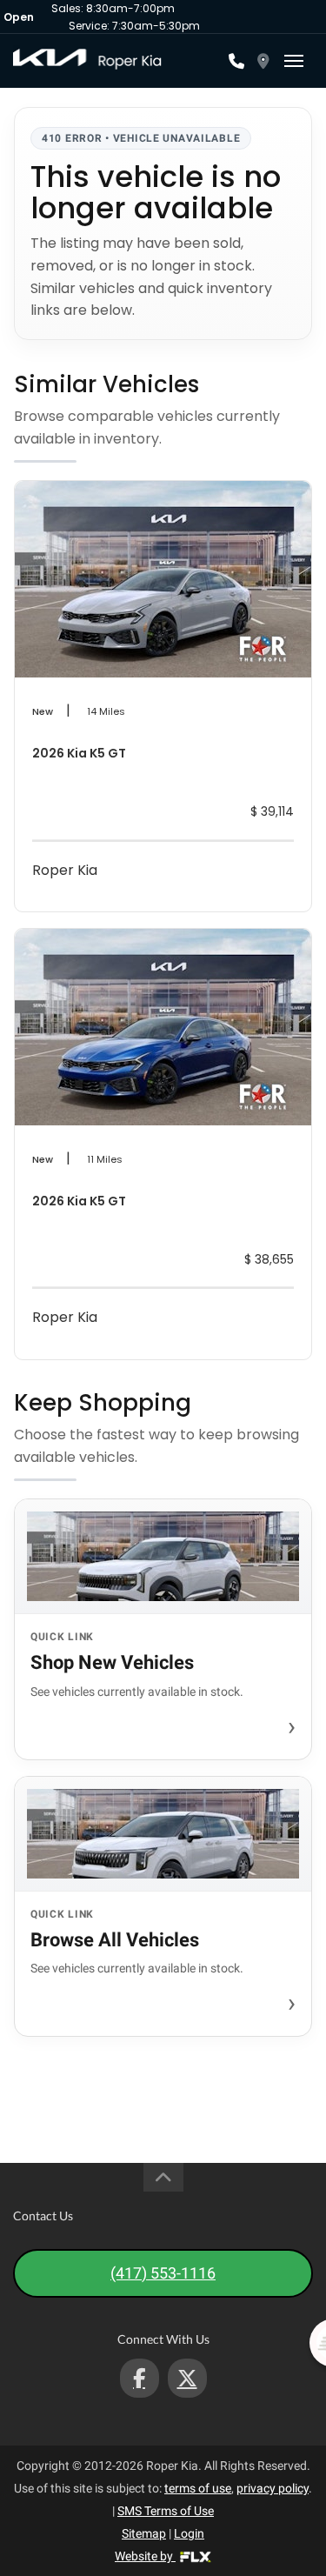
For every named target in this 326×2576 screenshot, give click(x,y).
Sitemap (144, 2533)
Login (189, 2533)
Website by (145, 2556)
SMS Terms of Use (166, 2511)
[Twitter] (187, 2378)
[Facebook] (140, 2378)
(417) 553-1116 (163, 2273)
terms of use (198, 2488)
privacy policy (273, 2488)
